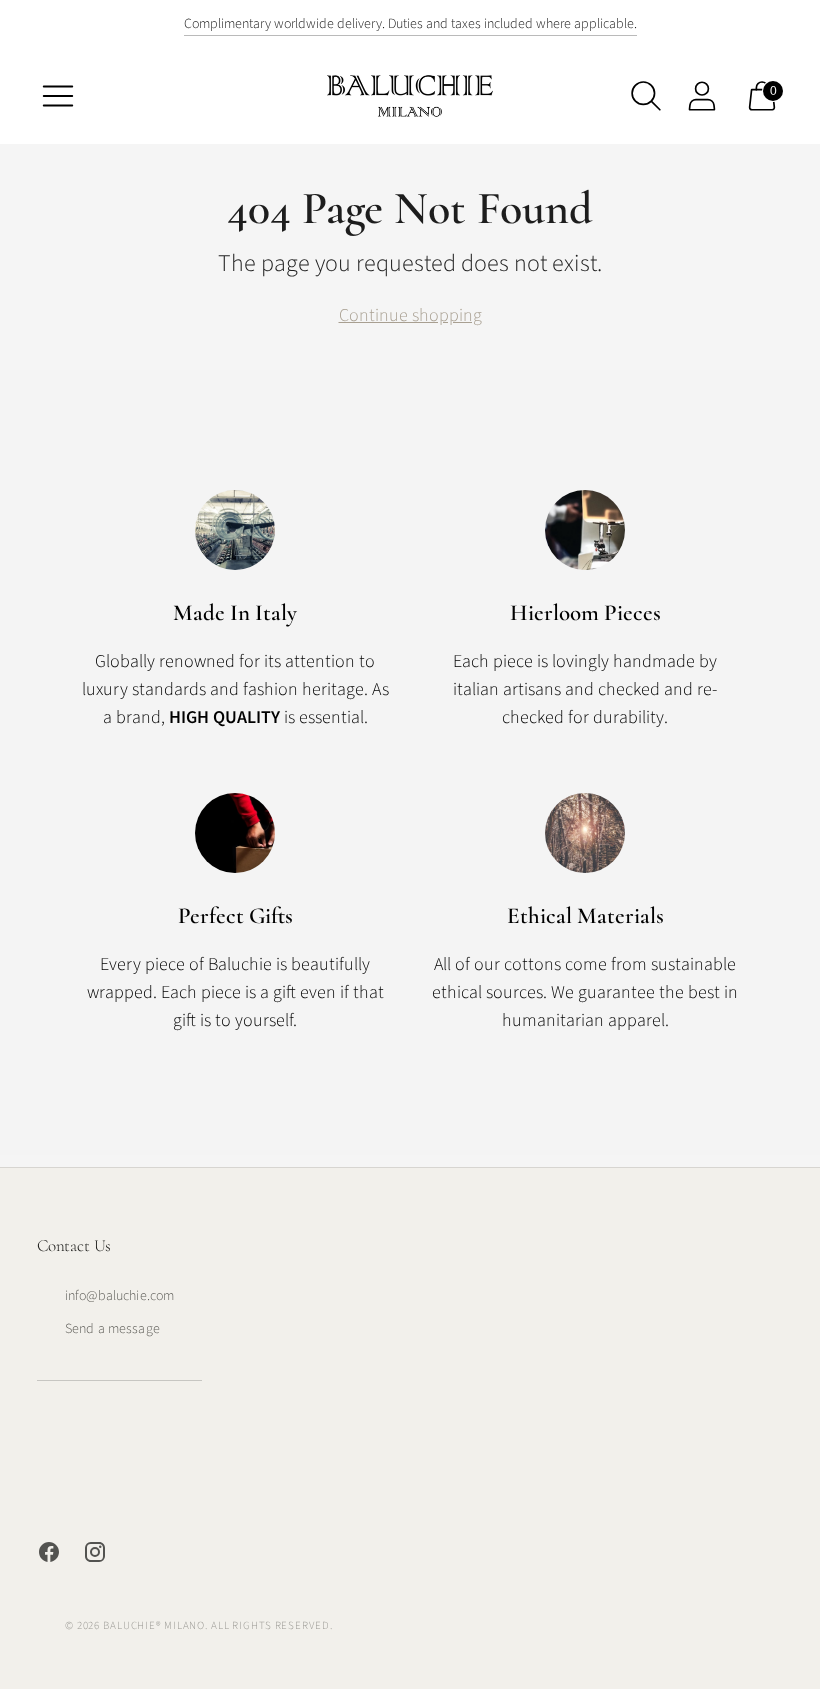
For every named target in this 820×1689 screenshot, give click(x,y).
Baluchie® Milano (154, 1625)
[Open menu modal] (58, 96)
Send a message (112, 1329)
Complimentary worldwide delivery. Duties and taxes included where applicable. (410, 24)
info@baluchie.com (119, 1296)
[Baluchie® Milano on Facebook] (49, 1556)
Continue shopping (410, 315)
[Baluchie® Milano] (410, 95)
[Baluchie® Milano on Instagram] (95, 1556)
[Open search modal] (646, 96)
